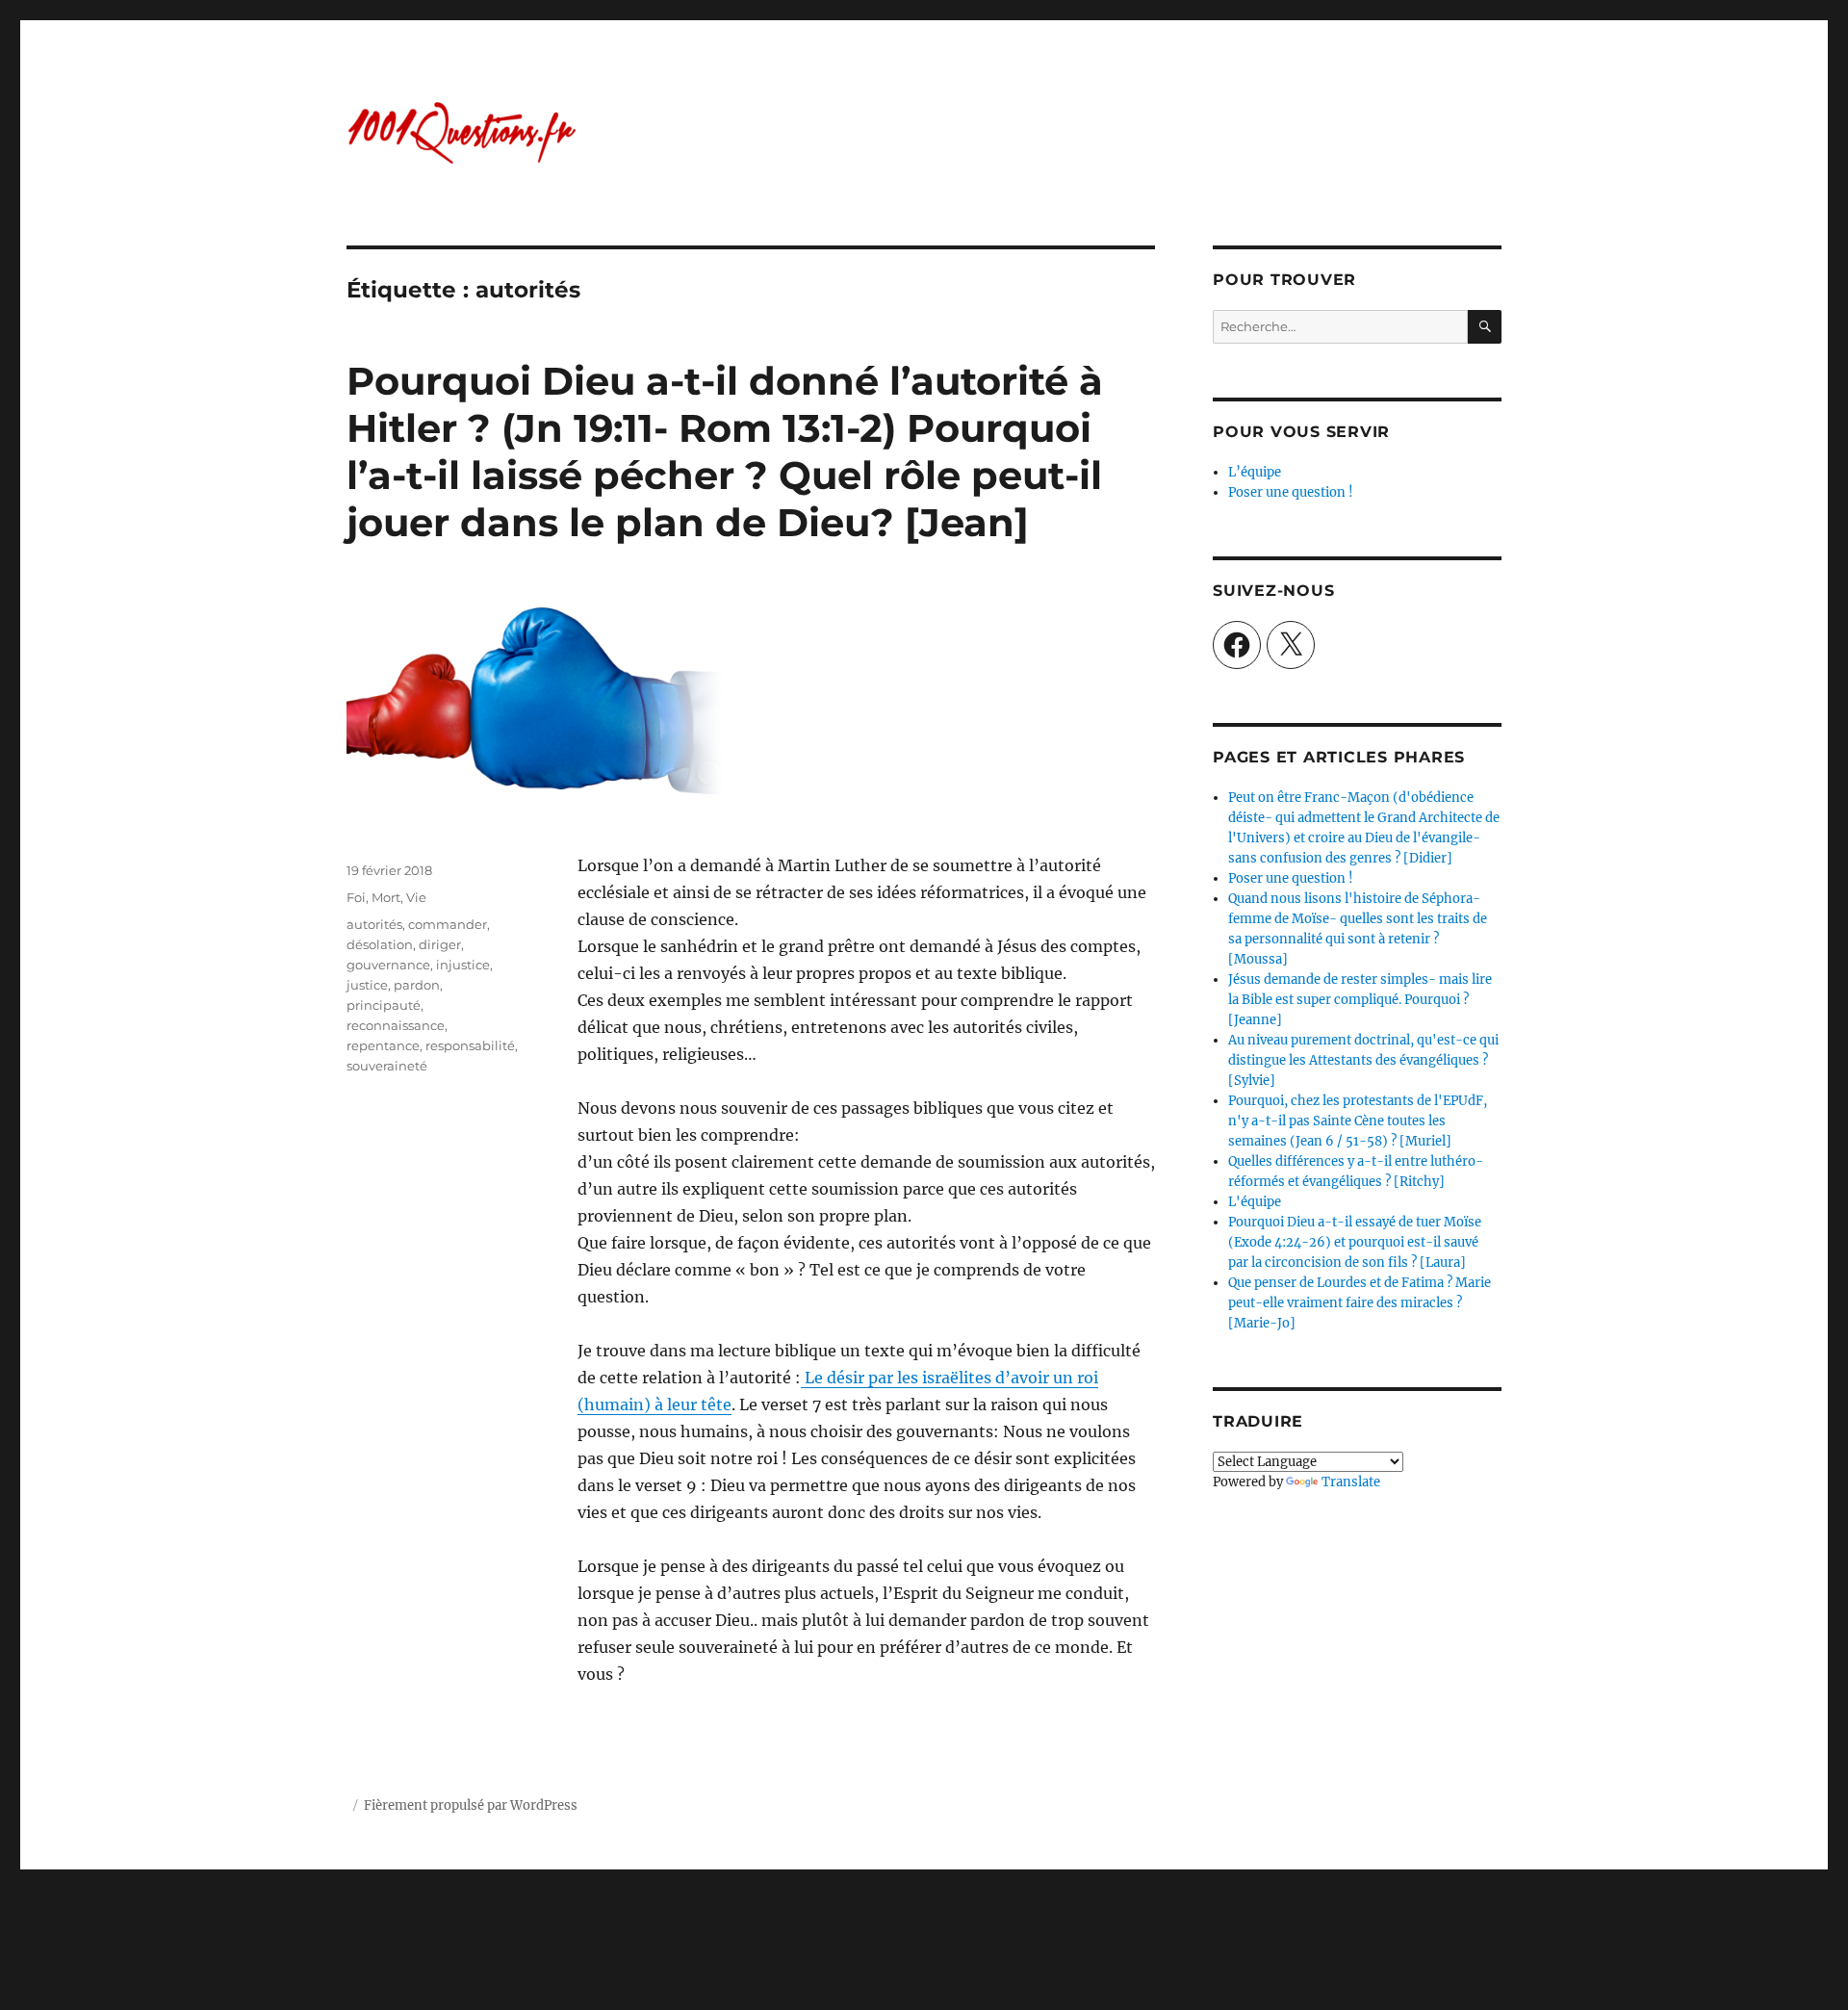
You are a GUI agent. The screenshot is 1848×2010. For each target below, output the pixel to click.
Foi (356, 897)
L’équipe (1255, 472)
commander (448, 924)
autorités (374, 924)
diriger (440, 944)
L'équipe (1255, 1202)
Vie (416, 897)
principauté (384, 1005)
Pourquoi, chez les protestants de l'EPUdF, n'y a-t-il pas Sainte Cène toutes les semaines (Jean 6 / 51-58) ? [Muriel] (1358, 1121)
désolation (380, 944)
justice (367, 985)
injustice (463, 965)
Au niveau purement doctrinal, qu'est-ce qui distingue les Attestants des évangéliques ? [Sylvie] (1363, 1060)
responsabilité (470, 1045)
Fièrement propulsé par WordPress (471, 1805)
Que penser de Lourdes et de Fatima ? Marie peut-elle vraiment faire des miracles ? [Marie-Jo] (1360, 1303)
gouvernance (388, 965)
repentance (383, 1045)
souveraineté (387, 1066)
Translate (1351, 1482)
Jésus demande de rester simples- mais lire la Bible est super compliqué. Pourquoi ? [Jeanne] (1360, 1000)
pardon (417, 985)
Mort (386, 897)
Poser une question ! (1291, 492)
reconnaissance (396, 1025)
